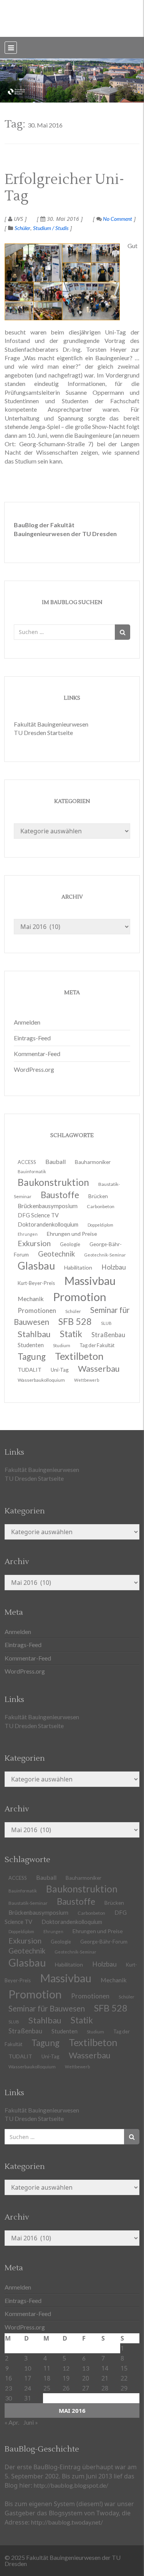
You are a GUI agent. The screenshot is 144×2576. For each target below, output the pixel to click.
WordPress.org (34, 1069)
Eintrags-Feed (32, 1038)
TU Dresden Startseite (43, 733)
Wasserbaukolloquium (41, 1380)
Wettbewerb (87, 1380)
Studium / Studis (51, 228)
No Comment (117, 219)
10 (28, 2368)
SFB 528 (111, 2008)
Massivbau (66, 1978)
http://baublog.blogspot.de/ (71, 2485)
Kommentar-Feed (37, 1054)
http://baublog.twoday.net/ (67, 2522)
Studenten (65, 2031)
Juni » (31, 2422)
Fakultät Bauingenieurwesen (51, 724)
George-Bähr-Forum (104, 1942)
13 (86, 2368)
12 (66, 2368)
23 (8, 2388)
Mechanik (114, 1980)
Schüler (22, 228)
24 (28, 2388)
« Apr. (12, 2422)
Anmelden (27, 1022)
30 (8, 2398)
